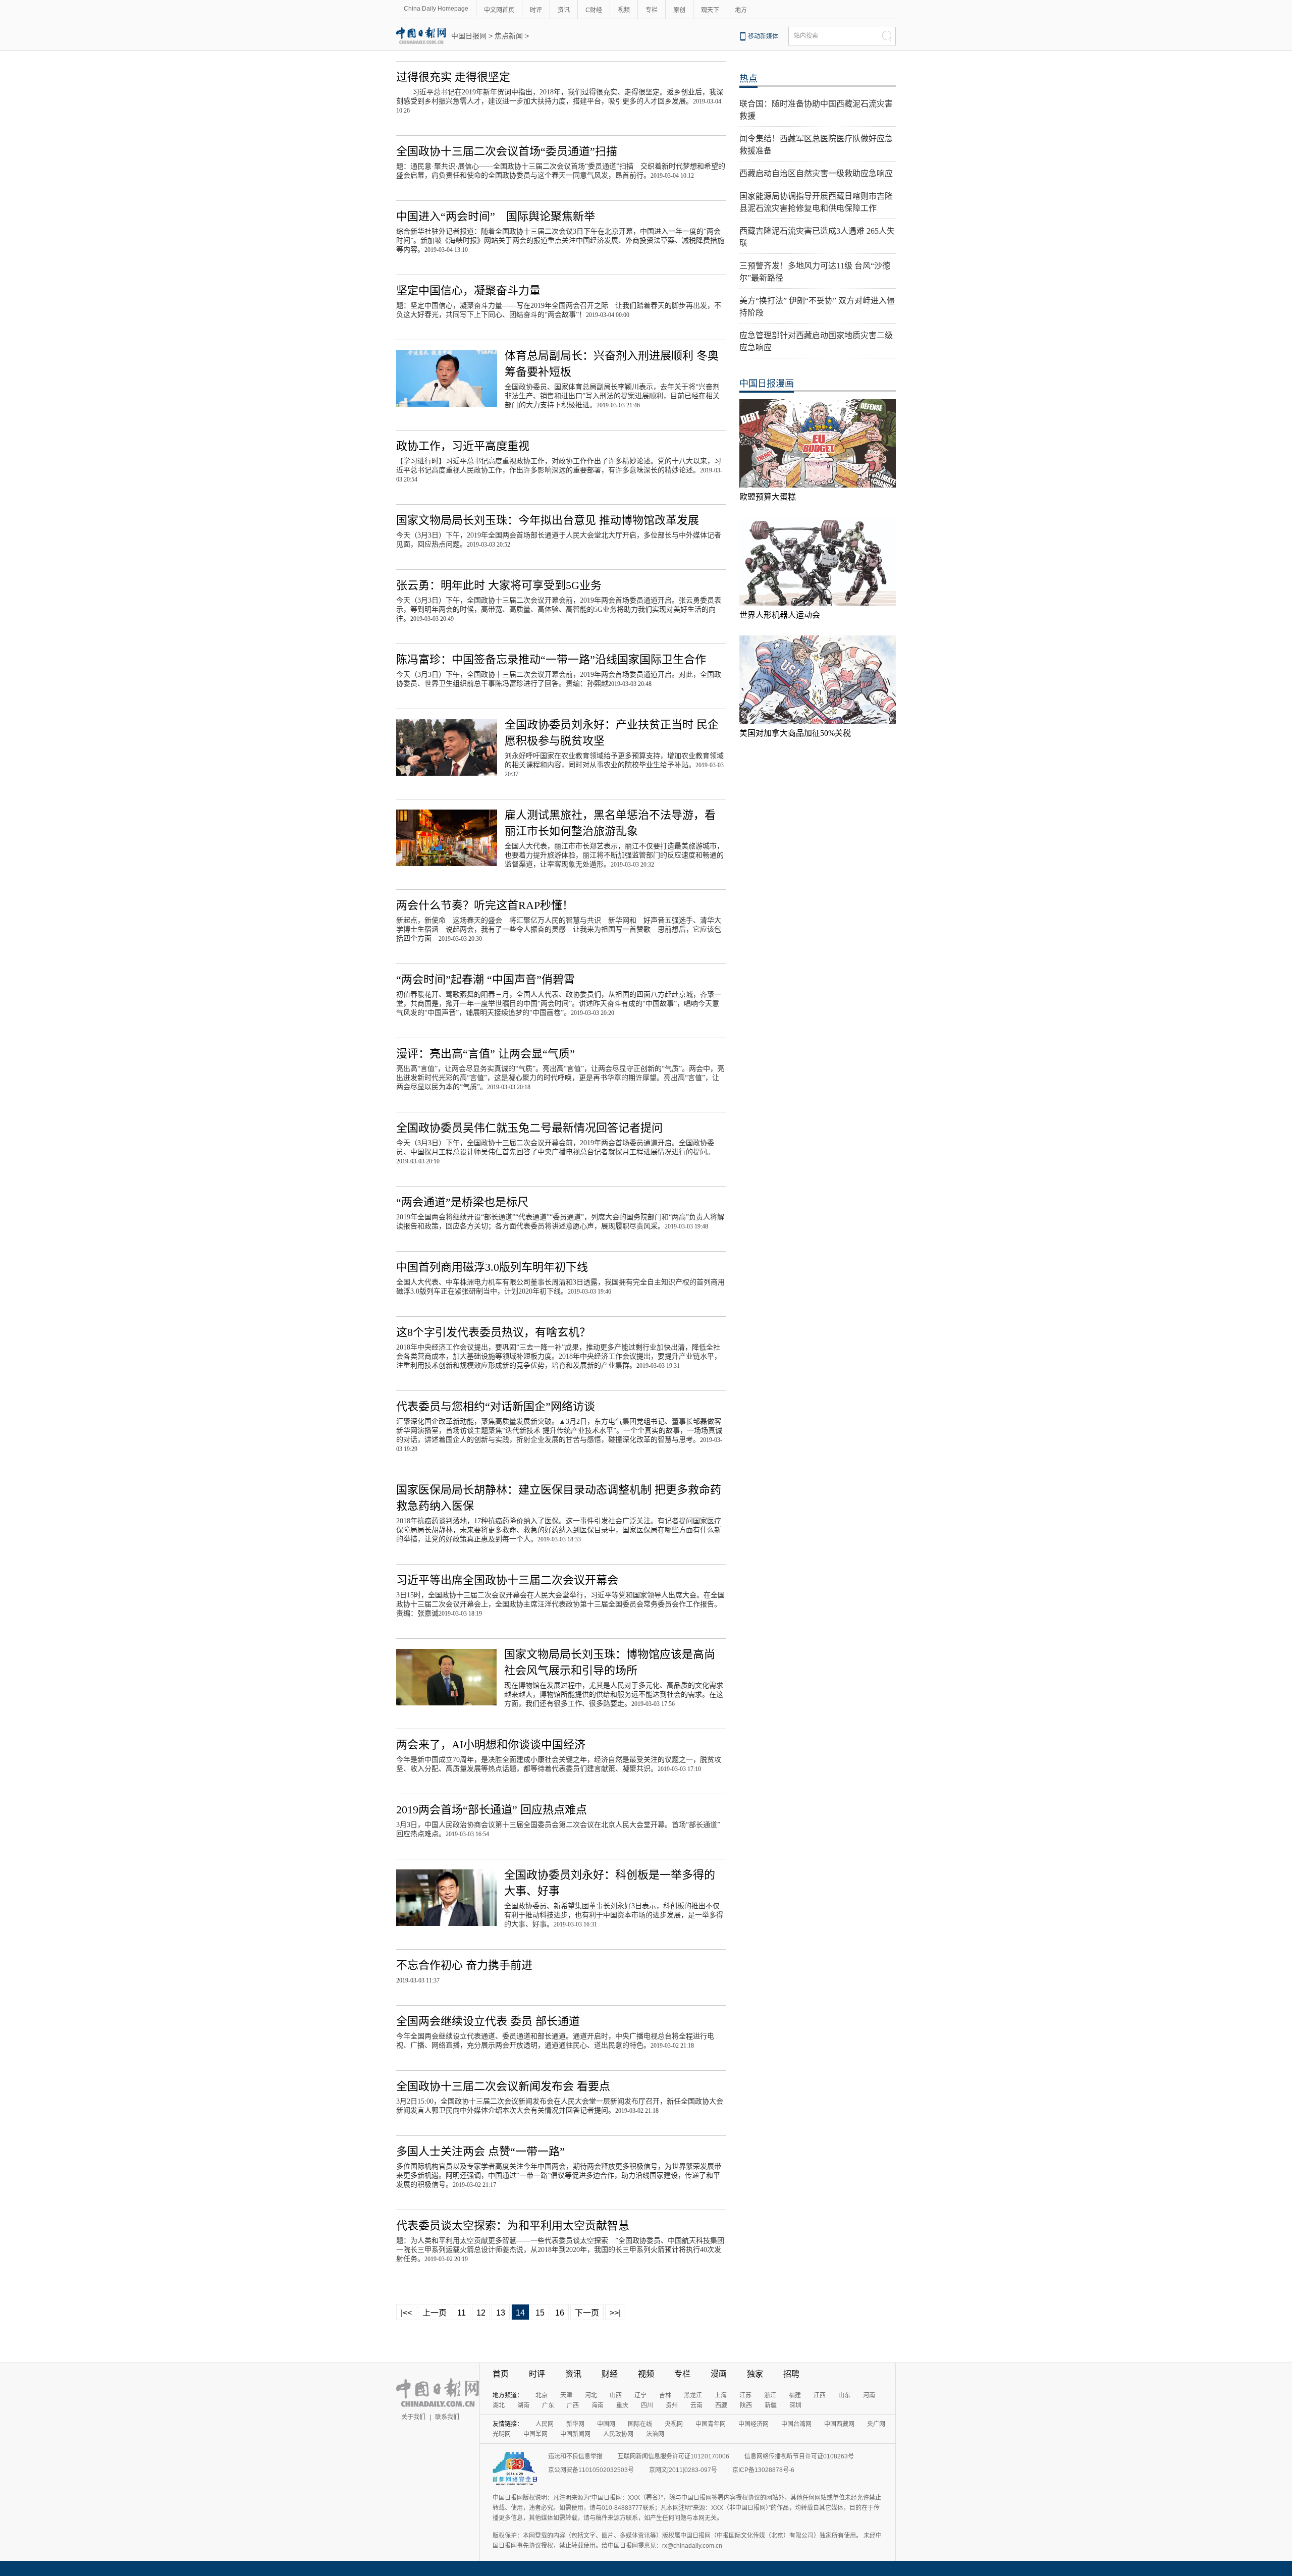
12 (481, 2313)
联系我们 (447, 2417)
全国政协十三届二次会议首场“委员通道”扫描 (507, 151)
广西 (573, 2405)
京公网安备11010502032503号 (591, 2470)
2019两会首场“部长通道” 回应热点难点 (492, 1810)
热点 (748, 79)
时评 (536, 10)
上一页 (435, 2313)
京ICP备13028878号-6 (763, 2470)
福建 (795, 2395)
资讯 (564, 10)
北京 (542, 2395)
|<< (406, 2313)
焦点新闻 (509, 36)
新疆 (771, 2405)
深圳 (795, 2405)
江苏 (745, 2395)
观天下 (710, 10)
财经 (610, 2374)
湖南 (523, 2405)
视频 (624, 10)
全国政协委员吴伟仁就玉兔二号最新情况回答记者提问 (529, 1128)
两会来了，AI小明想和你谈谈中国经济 (491, 1745)
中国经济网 (753, 2424)
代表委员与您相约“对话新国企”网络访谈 (496, 1406)
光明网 (502, 2434)
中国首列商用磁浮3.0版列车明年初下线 (492, 1267)
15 (540, 2313)
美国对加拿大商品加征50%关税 (795, 733)
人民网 (545, 2424)
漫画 (719, 2374)
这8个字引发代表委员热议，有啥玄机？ (493, 1332)
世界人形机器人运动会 (780, 615)
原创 (679, 10)
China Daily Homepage (436, 9)
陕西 (746, 2405)
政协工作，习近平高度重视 (463, 446)
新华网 (575, 2424)
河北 (591, 2395)
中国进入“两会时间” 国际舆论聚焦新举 (496, 216)
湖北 (499, 2405)
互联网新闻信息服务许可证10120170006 (674, 2456)
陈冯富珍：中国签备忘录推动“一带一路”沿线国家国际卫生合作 (551, 659)
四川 (647, 2405)
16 (560, 2313)
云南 (696, 2405)
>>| (615, 2313)
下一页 (587, 2313)
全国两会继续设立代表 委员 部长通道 (488, 2021)
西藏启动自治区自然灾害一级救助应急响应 (816, 173)
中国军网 (535, 2434)
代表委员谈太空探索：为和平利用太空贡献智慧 (513, 2225)
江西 (820, 2395)
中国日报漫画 (767, 384)
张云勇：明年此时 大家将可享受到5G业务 (499, 585)
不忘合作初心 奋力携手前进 (464, 1965)
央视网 (674, 2424)
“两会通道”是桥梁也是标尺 (462, 1202)
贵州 (672, 2405)
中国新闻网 (575, 2434)
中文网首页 (499, 10)
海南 (598, 2405)
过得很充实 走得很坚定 (453, 77)
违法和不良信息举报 (575, 2456)
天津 (566, 2395)
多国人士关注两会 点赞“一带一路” (480, 2151)
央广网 (876, 2424)
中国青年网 (711, 2424)
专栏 (652, 10)
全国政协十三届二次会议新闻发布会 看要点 (503, 2086)
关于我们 (413, 2417)
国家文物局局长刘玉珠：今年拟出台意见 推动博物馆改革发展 (548, 520)
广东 (548, 2405)
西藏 (721, 2405)
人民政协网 (618, 2434)
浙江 (770, 2395)
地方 (741, 10)
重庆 (622, 2405)
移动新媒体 (763, 36)
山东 (844, 2395)
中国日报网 (469, 36)
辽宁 (640, 2395)
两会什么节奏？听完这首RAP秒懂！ (485, 905)
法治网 (655, 2434)
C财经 (594, 10)
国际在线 (640, 2424)
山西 (616, 2395)
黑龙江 (693, 2395)
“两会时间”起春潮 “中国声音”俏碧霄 (486, 979)
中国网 (606, 2424)
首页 (501, 2374)
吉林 (665, 2395)
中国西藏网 (839, 2424)
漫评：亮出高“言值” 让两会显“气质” (486, 1054)
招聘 (791, 2374)
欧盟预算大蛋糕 (768, 497)
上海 (721, 2395)
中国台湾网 (796, 2424)
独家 (755, 2374)
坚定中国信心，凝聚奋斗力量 (468, 290)
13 (501, 2313)
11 (462, 2313)
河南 (869, 2395)
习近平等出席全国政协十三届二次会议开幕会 (507, 1580)
